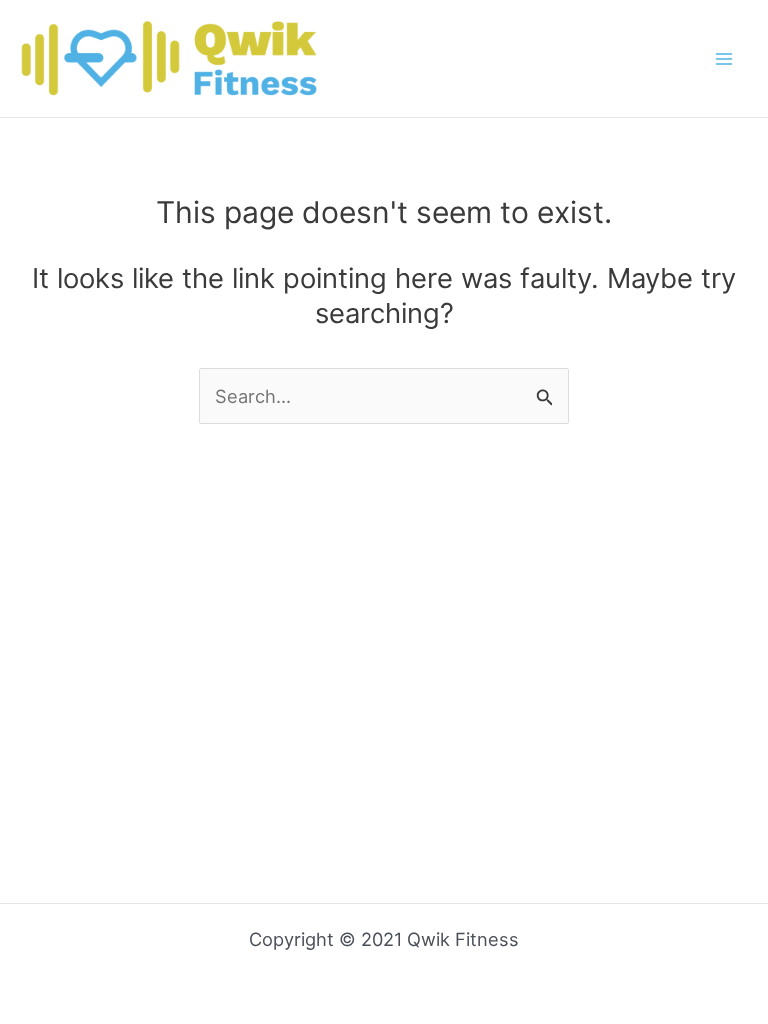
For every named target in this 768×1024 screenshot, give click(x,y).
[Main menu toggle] (724, 58)
